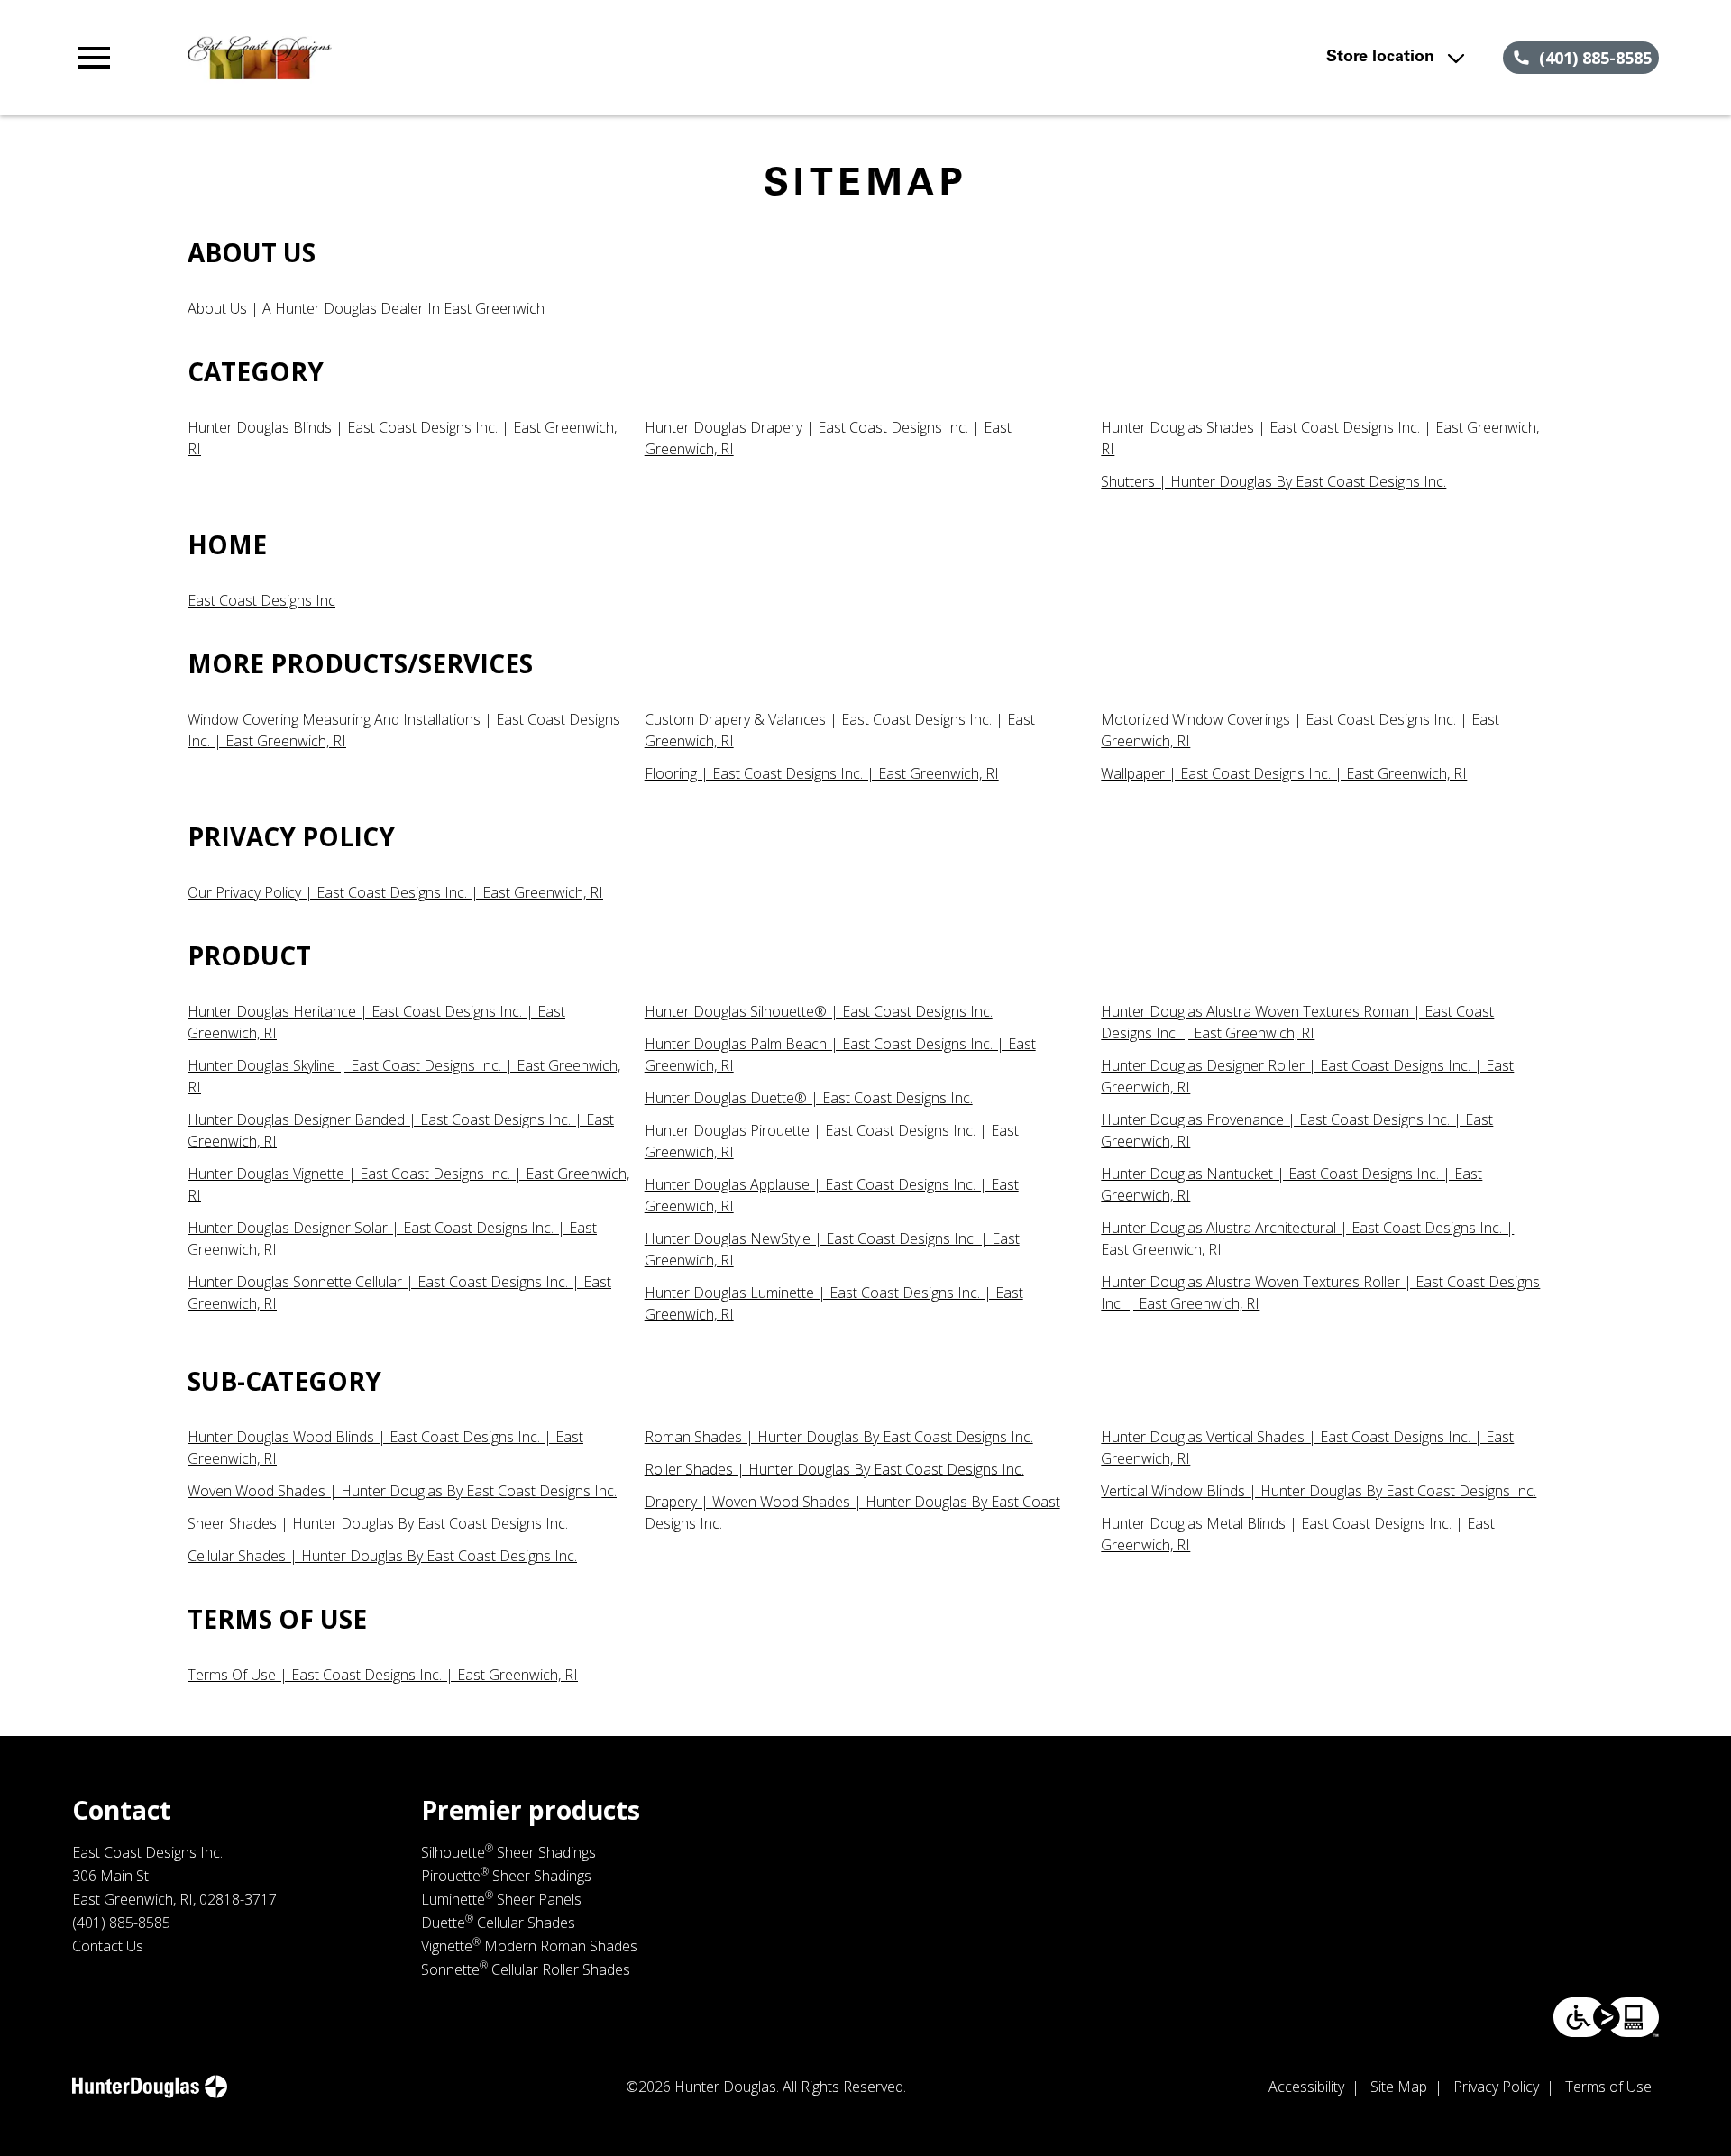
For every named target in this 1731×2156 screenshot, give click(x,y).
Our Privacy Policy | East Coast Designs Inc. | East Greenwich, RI (395, 892)
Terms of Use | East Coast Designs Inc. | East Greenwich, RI (383, 1675)
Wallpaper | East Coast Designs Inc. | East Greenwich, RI (1284, 773)
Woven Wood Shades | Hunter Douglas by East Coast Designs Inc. (402, 1491)
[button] (94, 58)
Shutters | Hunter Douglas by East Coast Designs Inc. (1273, 481)
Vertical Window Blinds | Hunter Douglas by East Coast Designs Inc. (1319, 1491)
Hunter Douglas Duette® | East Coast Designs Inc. (809, 1098)
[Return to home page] (444, 58)
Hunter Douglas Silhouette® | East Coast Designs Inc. (819, 1011)
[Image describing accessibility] (1606, 2017)
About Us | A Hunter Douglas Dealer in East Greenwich (366, 308)
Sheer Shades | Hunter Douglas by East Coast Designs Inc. (378, 1523)
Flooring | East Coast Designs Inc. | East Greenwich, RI (822, 773)
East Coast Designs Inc (261, 600)
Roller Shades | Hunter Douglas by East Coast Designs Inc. (834, 1469)
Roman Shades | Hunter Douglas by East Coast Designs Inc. (839, 1437)
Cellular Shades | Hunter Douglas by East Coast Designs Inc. (382, 1556)
